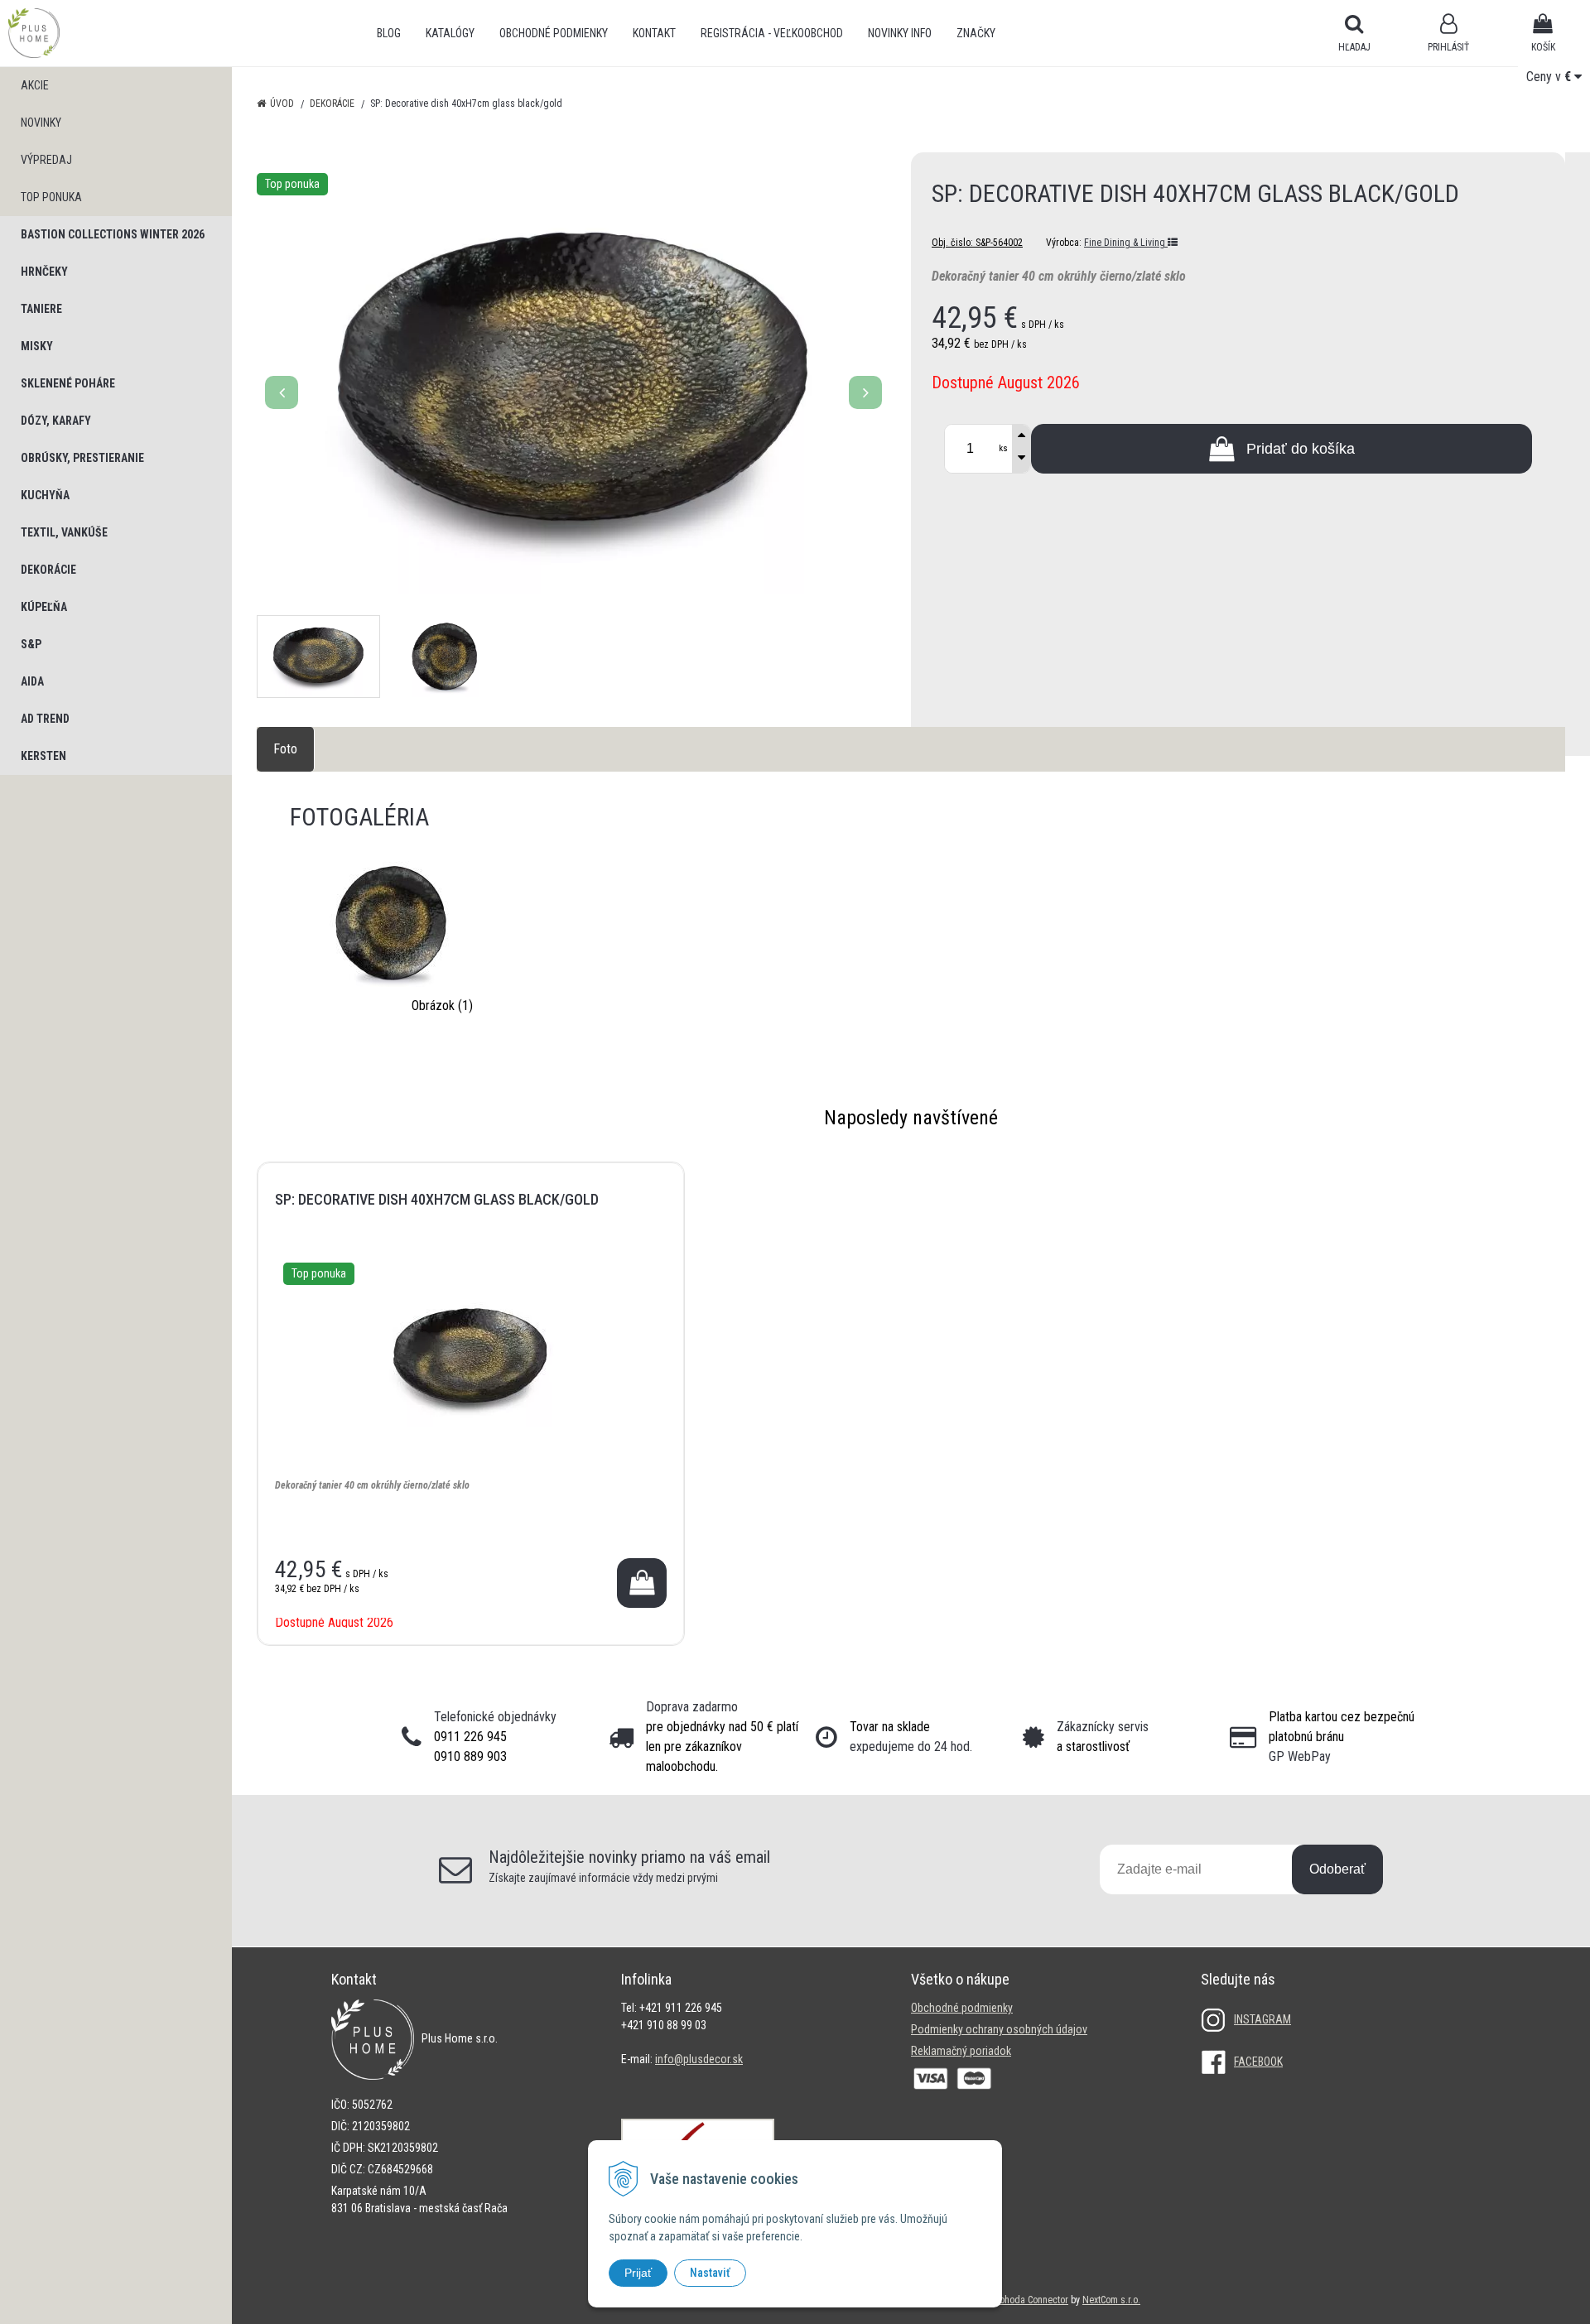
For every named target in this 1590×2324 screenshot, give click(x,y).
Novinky (41, 123)
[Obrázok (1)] (393, 923)
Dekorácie (332, 103)
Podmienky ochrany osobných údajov (999, 2029)
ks (1003, 448)
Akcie (35, 85)
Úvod (282, 103)
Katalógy (450, 33)
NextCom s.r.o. (1111, 2300)
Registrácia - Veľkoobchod (772, 33)
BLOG (389, 33)
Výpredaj (46, 160)
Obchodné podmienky (554, 33)
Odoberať (1337, 1869)
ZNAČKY (976, 33)
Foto (285, 749)
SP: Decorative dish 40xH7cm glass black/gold (437, 1199)
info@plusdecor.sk (699, 2059)
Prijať (638, 2273)
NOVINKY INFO (900, 33)
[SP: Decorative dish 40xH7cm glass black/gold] (573, 384)
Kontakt (654, 33)
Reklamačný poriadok (961, 2051)
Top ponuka (51, 197)
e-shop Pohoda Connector (1017, 2300)
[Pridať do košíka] (642, 1583)
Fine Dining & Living (1126, 243)
